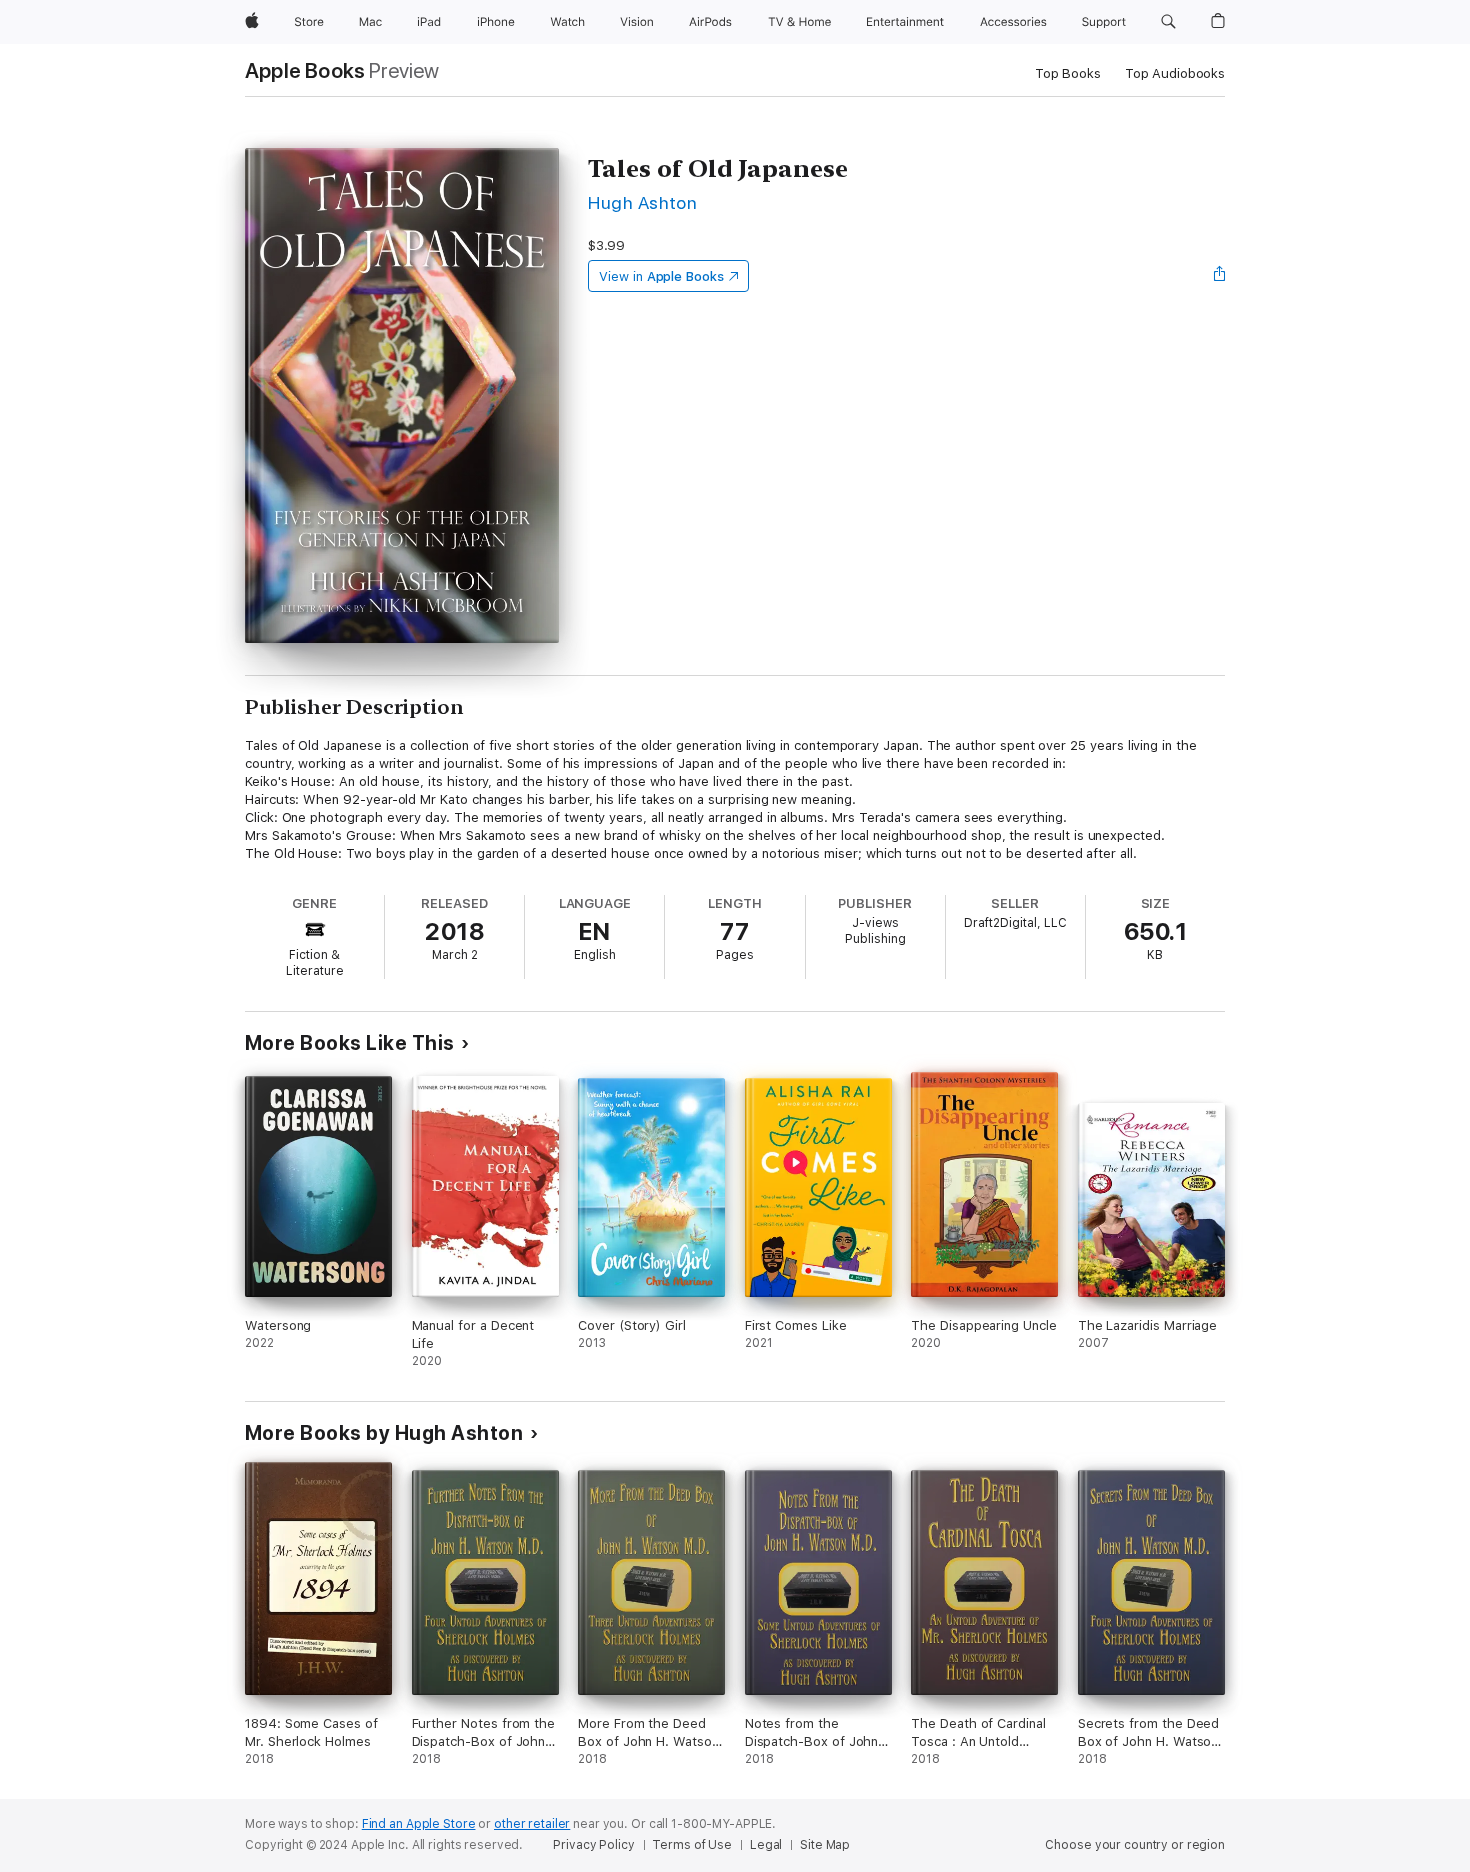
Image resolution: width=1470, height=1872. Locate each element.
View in (661, 276)
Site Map (825, 1845)
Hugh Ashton (642, 202)
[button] (1168, 22)
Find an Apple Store (419, 1824)
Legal (766, 1845)
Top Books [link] (1068, 73)
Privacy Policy (593, 1845)
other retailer (532, 1824)
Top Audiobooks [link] (1175, 73)
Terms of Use (692, 1845)
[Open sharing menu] (1220, 276)
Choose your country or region (1135, 1845)
